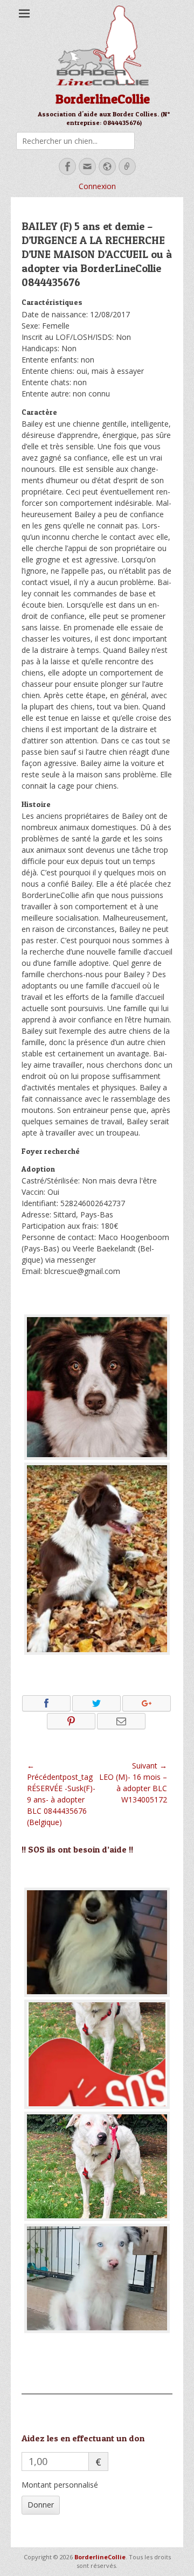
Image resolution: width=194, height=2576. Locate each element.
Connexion (97, 186)
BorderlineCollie (103, 99)
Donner (41, 2505)
